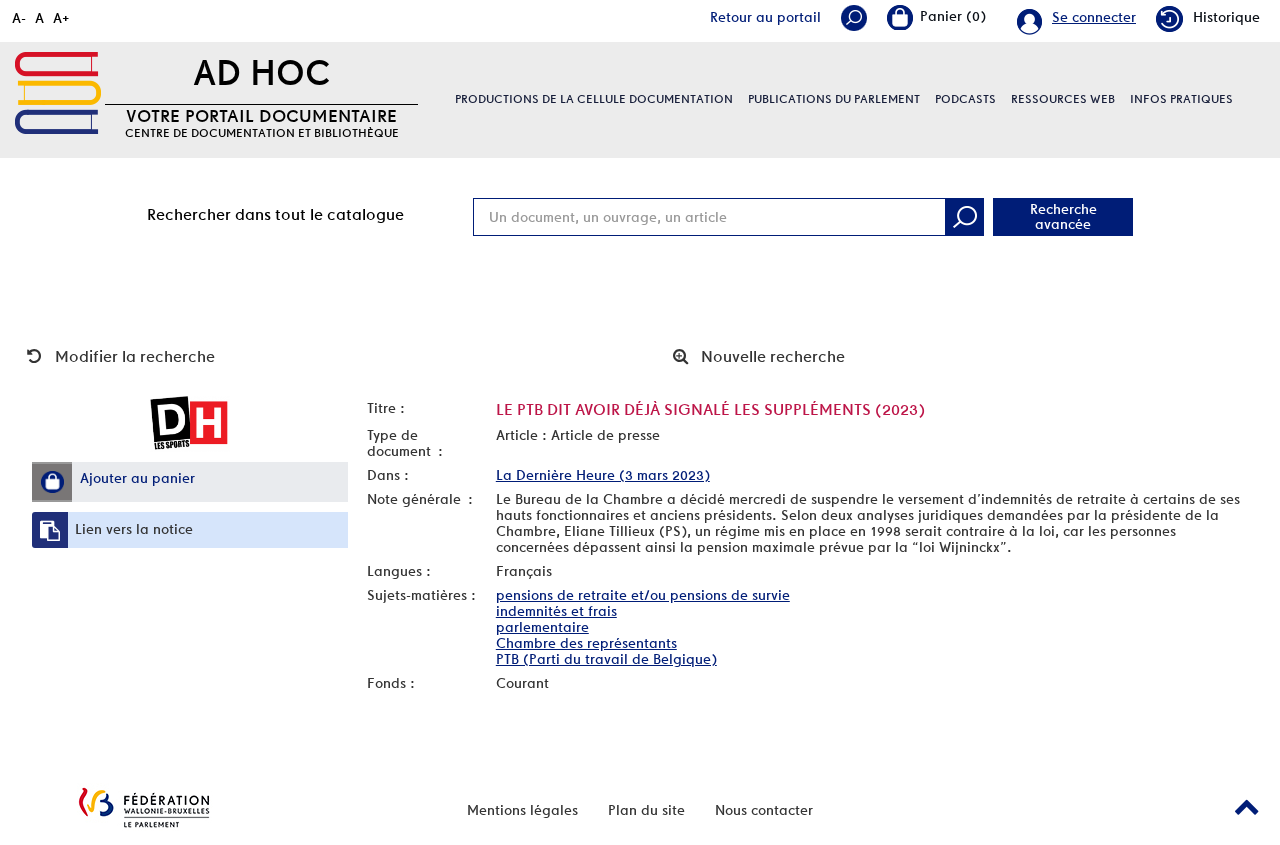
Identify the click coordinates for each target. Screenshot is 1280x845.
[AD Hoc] (58, 93)
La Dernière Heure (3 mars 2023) (603, 475)
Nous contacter (764, 810)
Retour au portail (765, 17)
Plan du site (646, 810)
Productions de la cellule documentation (594, 99)
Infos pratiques (1181, 99)
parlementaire (542, 627)
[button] (52, 482)
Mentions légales (522, 810)
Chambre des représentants (586, 643)
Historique (1226, 17)
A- (19, 18)
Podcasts (965, 99)
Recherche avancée (1063, 216)
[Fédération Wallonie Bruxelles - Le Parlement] (144, 807)
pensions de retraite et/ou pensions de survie (643, 595)
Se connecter (1094, 17)
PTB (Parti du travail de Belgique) (606, 659)
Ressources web (1063, 99)
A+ (61, 18)
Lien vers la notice (134, 529)
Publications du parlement (834, 99)
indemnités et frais (556, 611)
